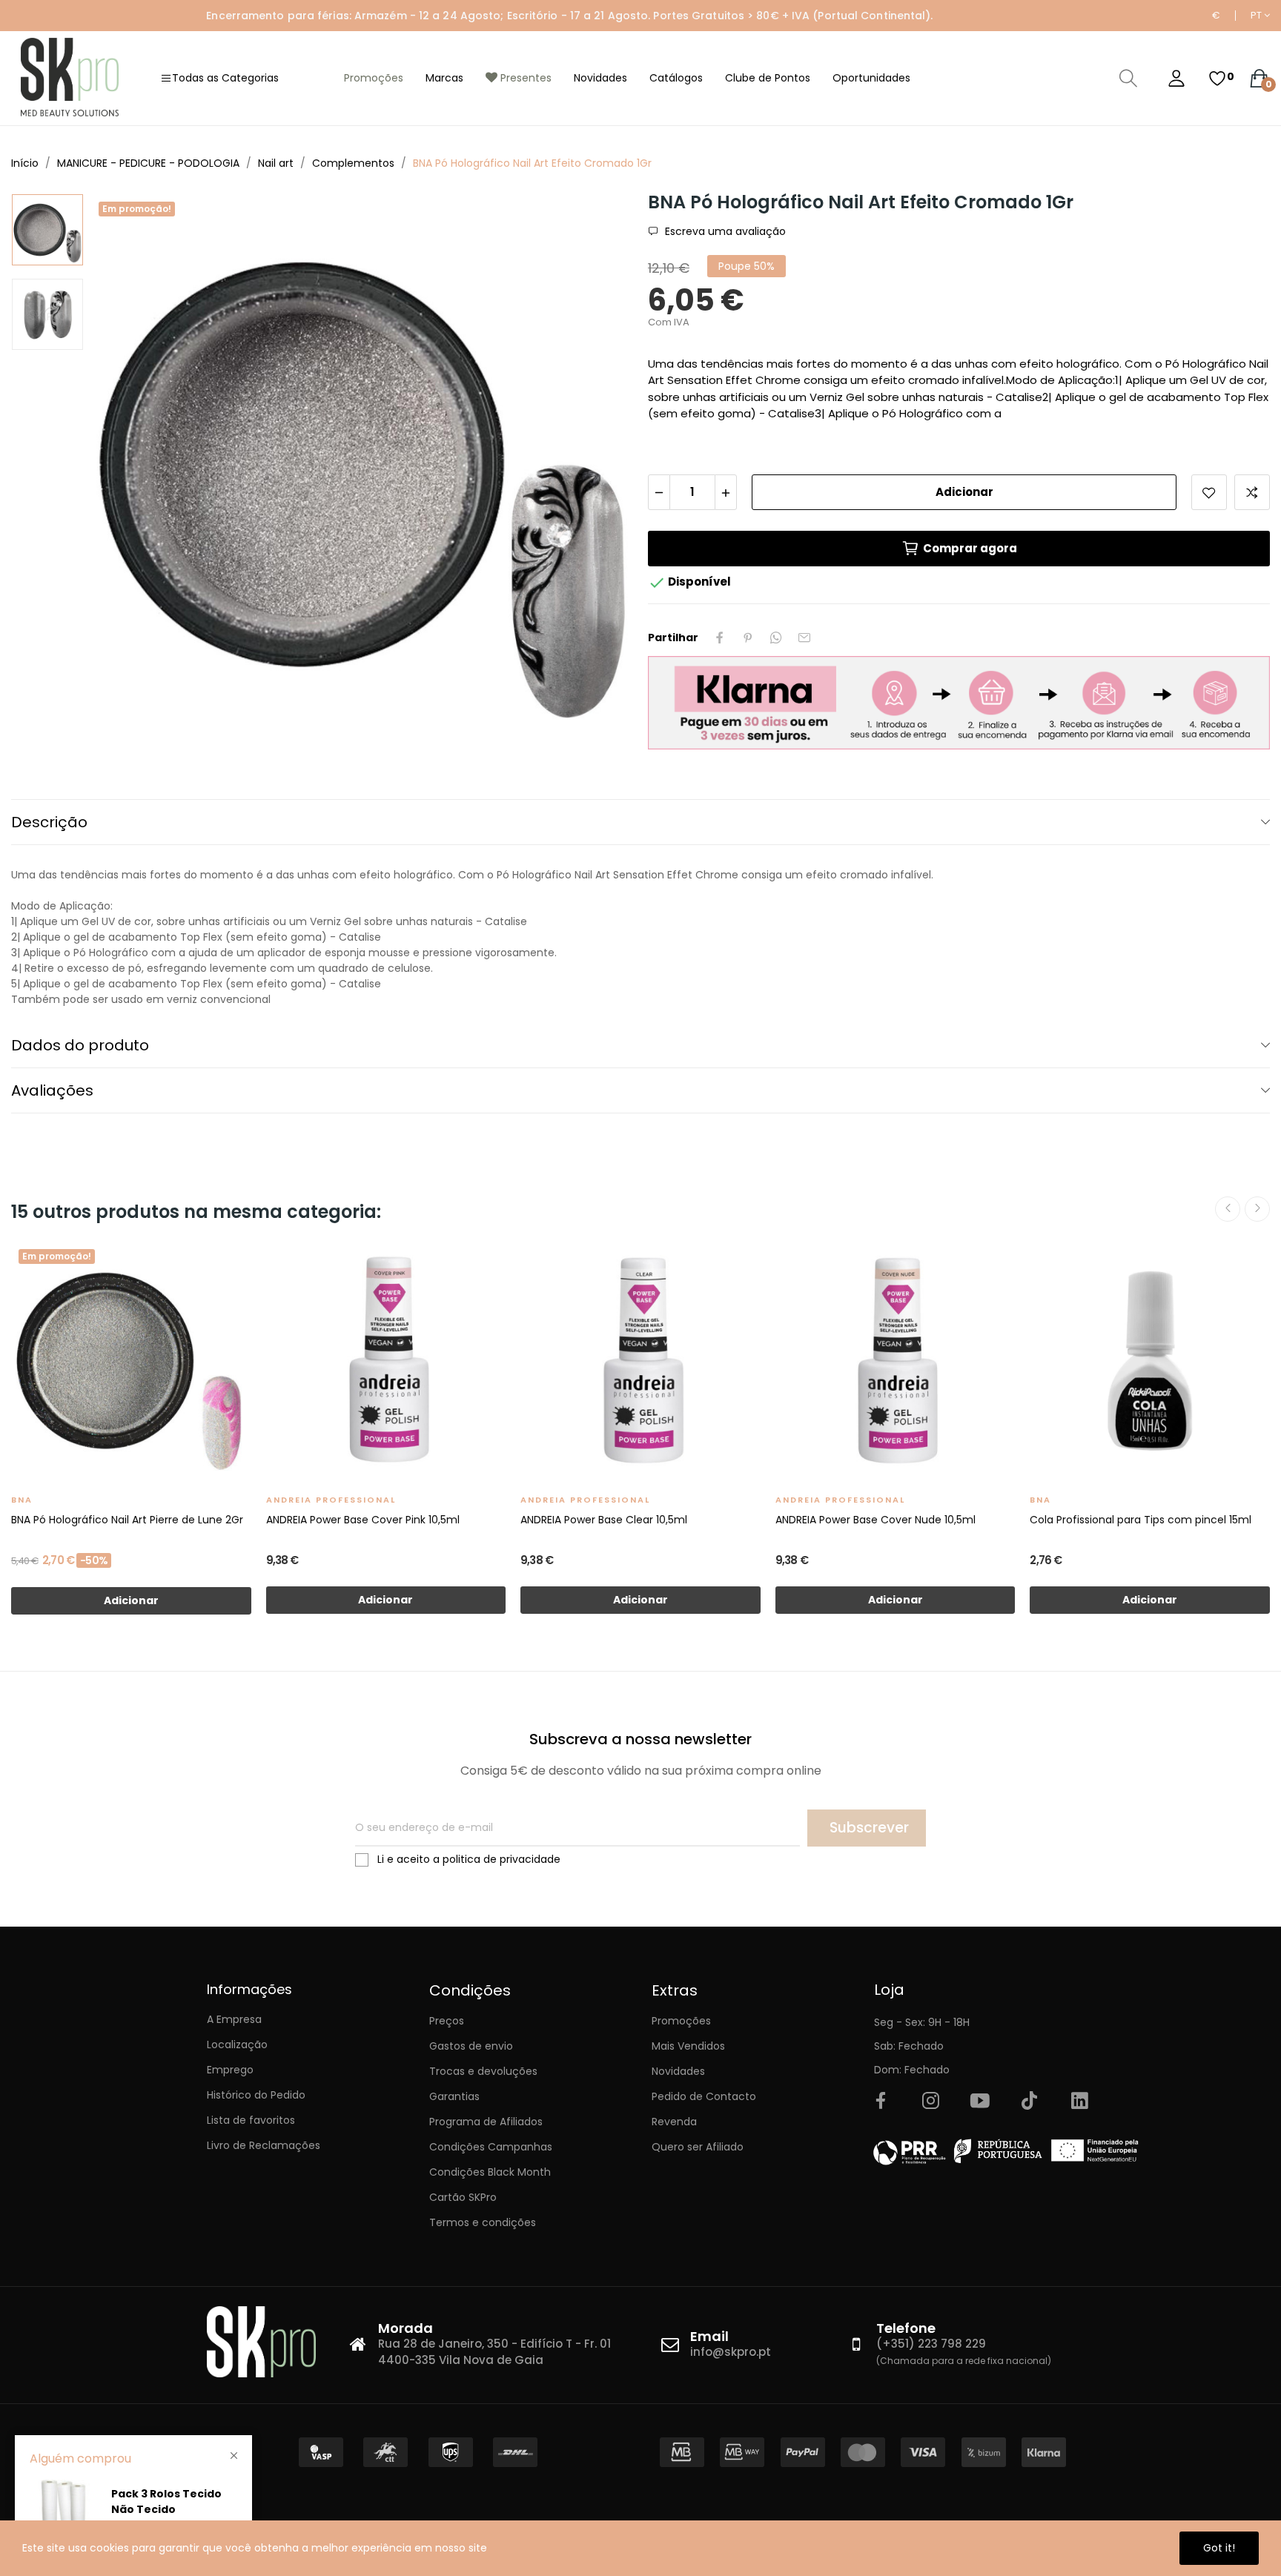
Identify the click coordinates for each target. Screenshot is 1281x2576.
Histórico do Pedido (256, 2095)
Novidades (678, 2071)
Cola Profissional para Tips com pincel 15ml (1141, 1520)
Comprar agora (970, 548)
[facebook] (881, 2102)
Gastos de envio (471, 2046)
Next (598, 467)
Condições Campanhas (491, 2147)
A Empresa (234, 2019)
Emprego (230, 2070)
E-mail (804, 638)
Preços (447, 2021)
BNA (22, 1500)
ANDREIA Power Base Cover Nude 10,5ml (875, 1520)
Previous (126, 467)
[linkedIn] (1079, 2102)
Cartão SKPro (463, 2197)
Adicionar (964, 492)
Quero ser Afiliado (698, 2147)
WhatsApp (776, 638)
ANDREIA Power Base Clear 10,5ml (604, 1520)
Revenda (674, 2122)
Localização (237, 2044)
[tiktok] (1030, 2102)
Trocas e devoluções (483, 2071)
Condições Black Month (490, 2172)
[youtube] (980, 2102)
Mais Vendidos (688, 2046)
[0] (1217, 79)
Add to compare (1252, 492)
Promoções (681, 2021)
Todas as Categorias (225, 78)
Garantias (454, 2096)
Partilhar (720, 638)
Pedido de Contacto (704, 2096)
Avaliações (52, 1090)
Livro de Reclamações (264, 2145)
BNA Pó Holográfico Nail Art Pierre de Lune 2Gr (127, 1520)
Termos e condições (483, 2222)
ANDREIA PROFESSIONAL (331, 1500)
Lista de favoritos (251, 2120)
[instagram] (930, 2102)
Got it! (1219, 2548)
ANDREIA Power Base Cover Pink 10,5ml (363, 1520)
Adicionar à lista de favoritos (1209, 492)
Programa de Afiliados (486, 2122)
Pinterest (748, 638)
